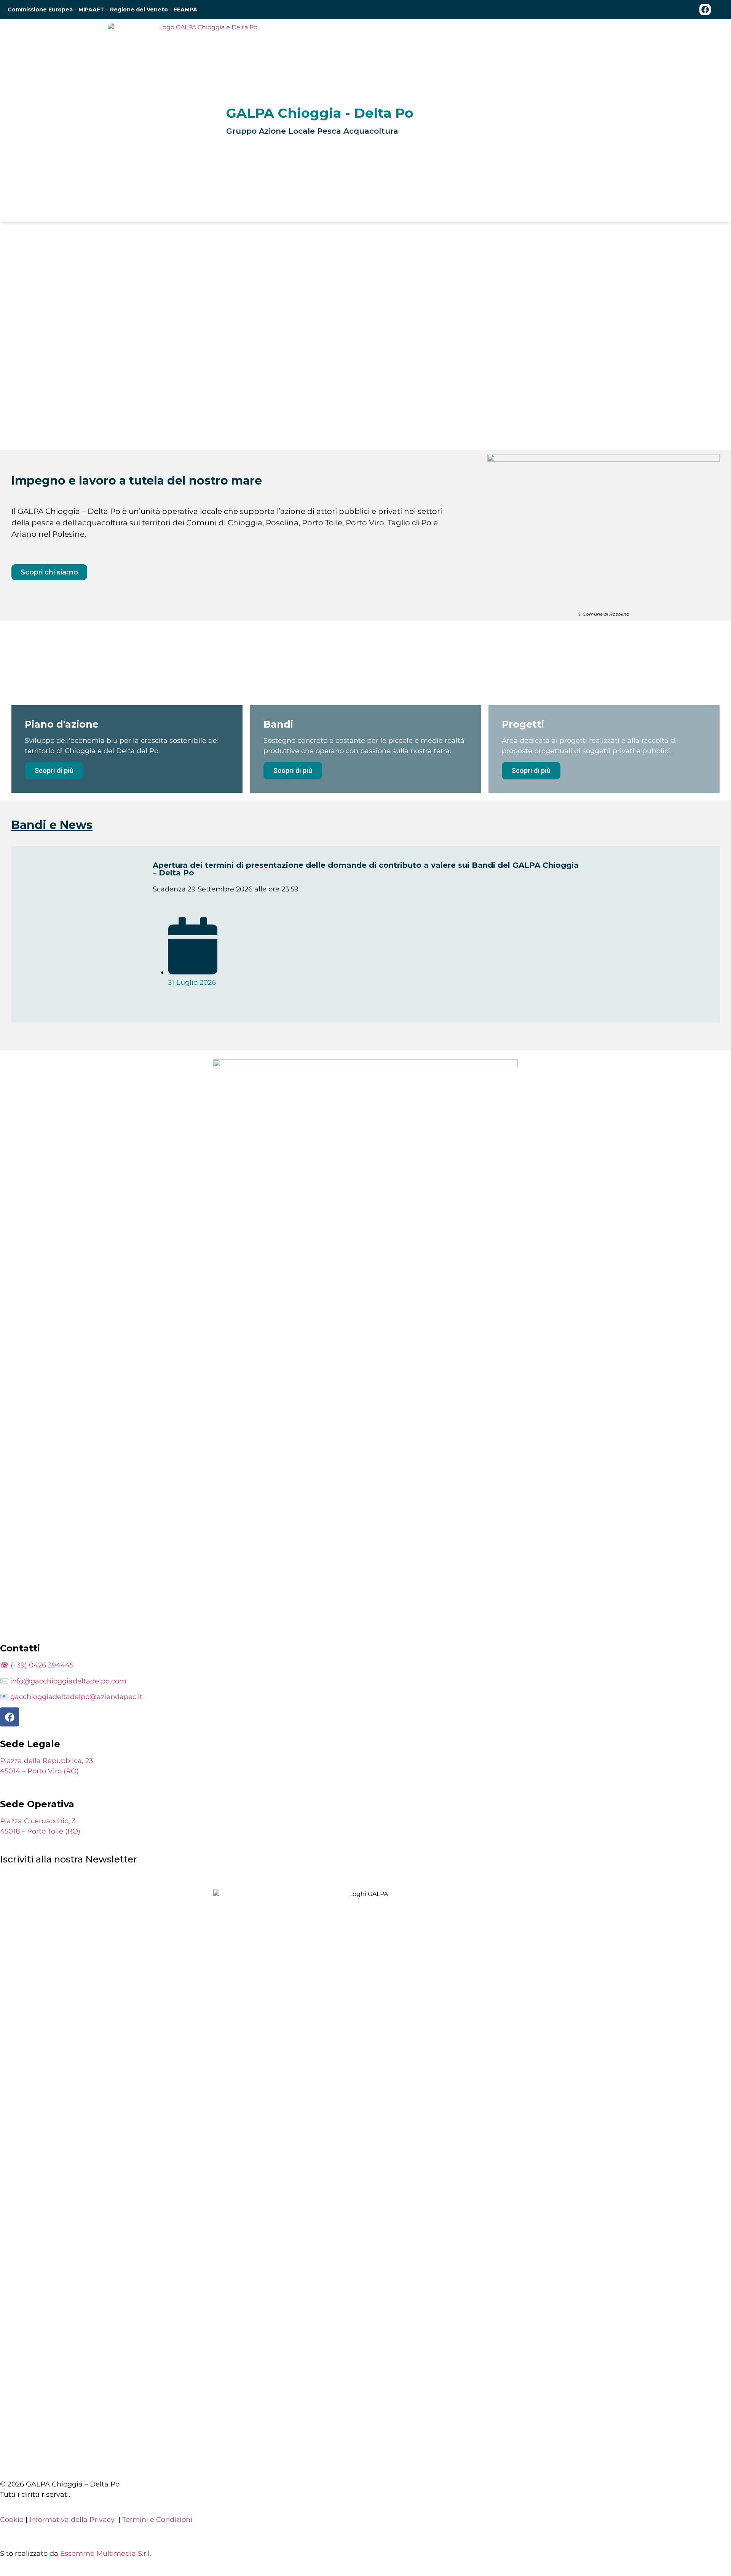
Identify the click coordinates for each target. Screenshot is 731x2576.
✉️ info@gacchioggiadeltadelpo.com (63, 1681)
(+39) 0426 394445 (37, 1665)
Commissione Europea (40, 10)
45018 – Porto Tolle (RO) (40, 1831)
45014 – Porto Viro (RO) (39, 1771)
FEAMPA (185, 10)
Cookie (12, 2520)
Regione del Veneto (139, 10)
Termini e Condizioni (157, 2520)
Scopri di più (54, 770)
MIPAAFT (92, 10)
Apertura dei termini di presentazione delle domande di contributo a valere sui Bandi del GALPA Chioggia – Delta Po (366, 869)
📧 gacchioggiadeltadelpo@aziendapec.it (71, 1697)
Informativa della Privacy (72, 2520)
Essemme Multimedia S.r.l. (106, 2554)
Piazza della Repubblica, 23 (46, 1761)
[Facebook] (705, 10)
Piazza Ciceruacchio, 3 (38, 1821)
